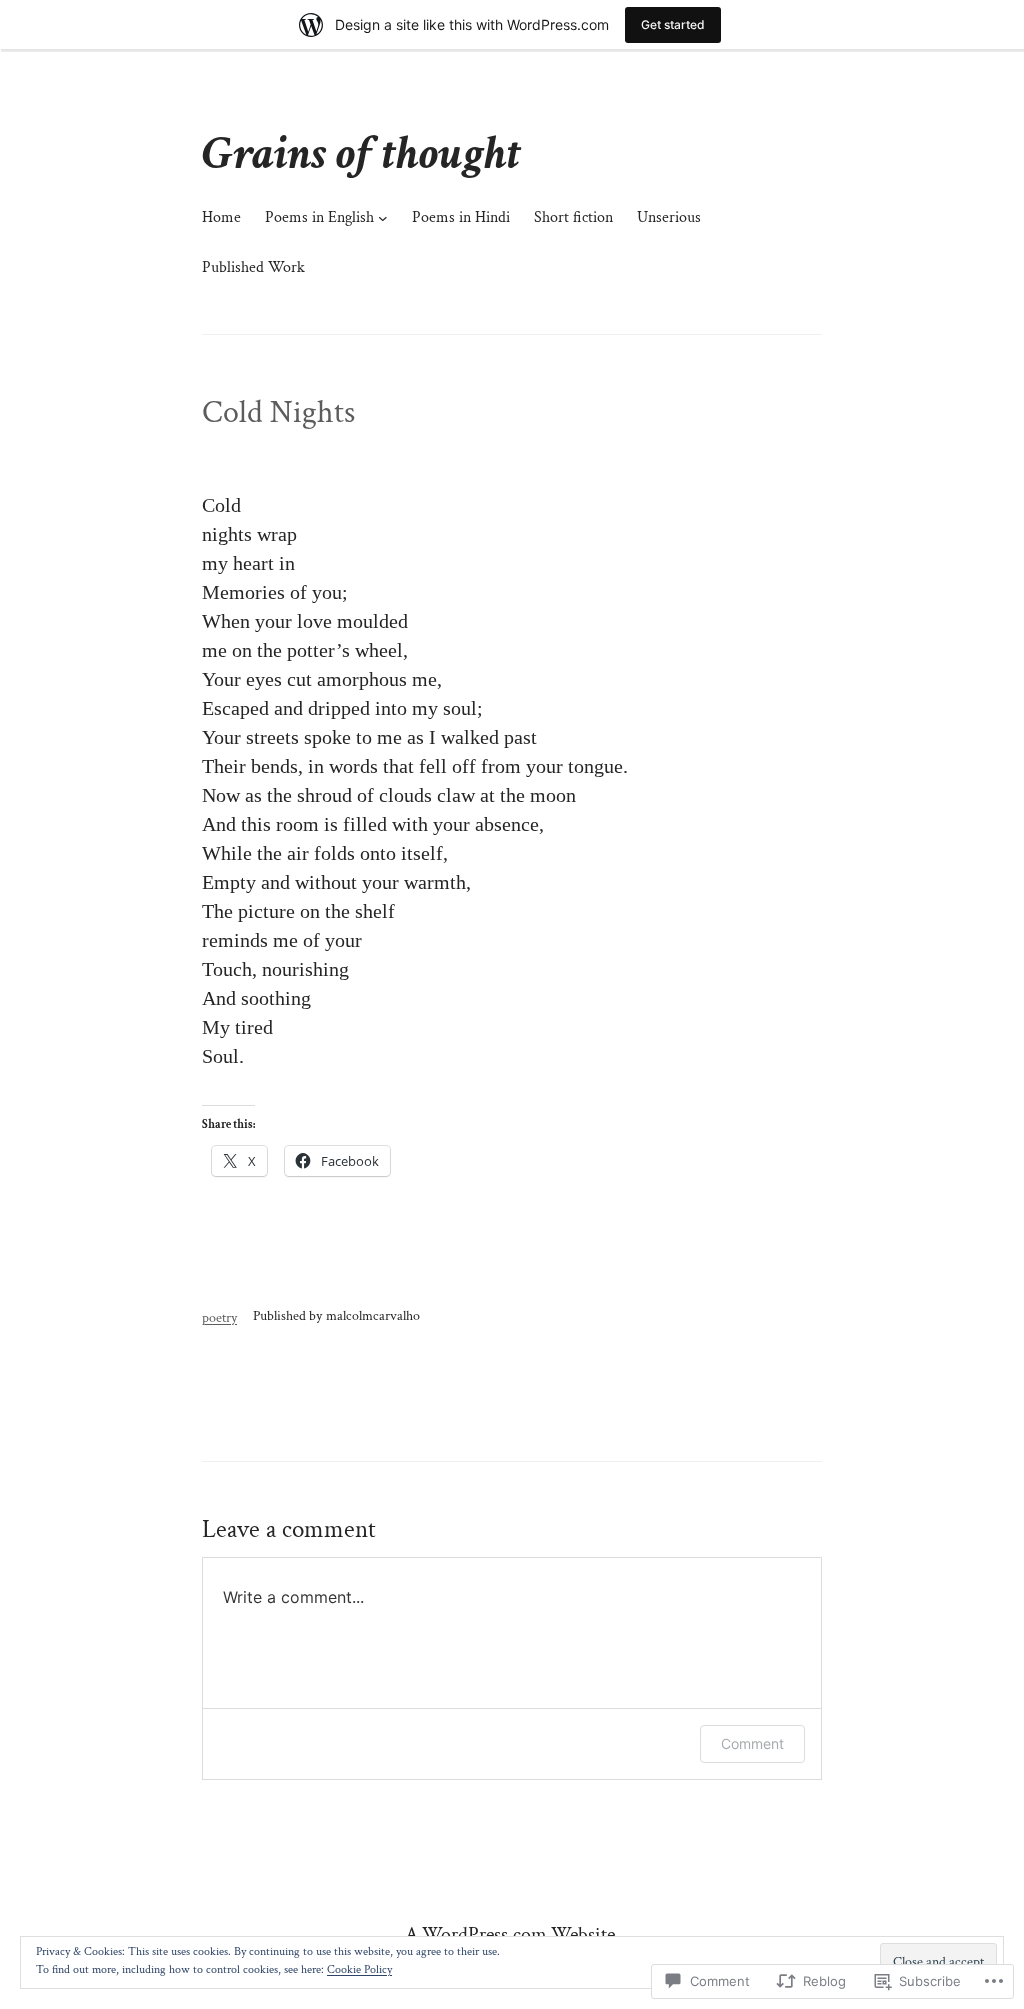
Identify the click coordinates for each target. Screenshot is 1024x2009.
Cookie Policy (359, 1969)
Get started (673, 24)
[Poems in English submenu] (383, 218)
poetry (219, 1317)
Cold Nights (278, 413)
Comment (752, 1743)
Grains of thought (361, 153)
